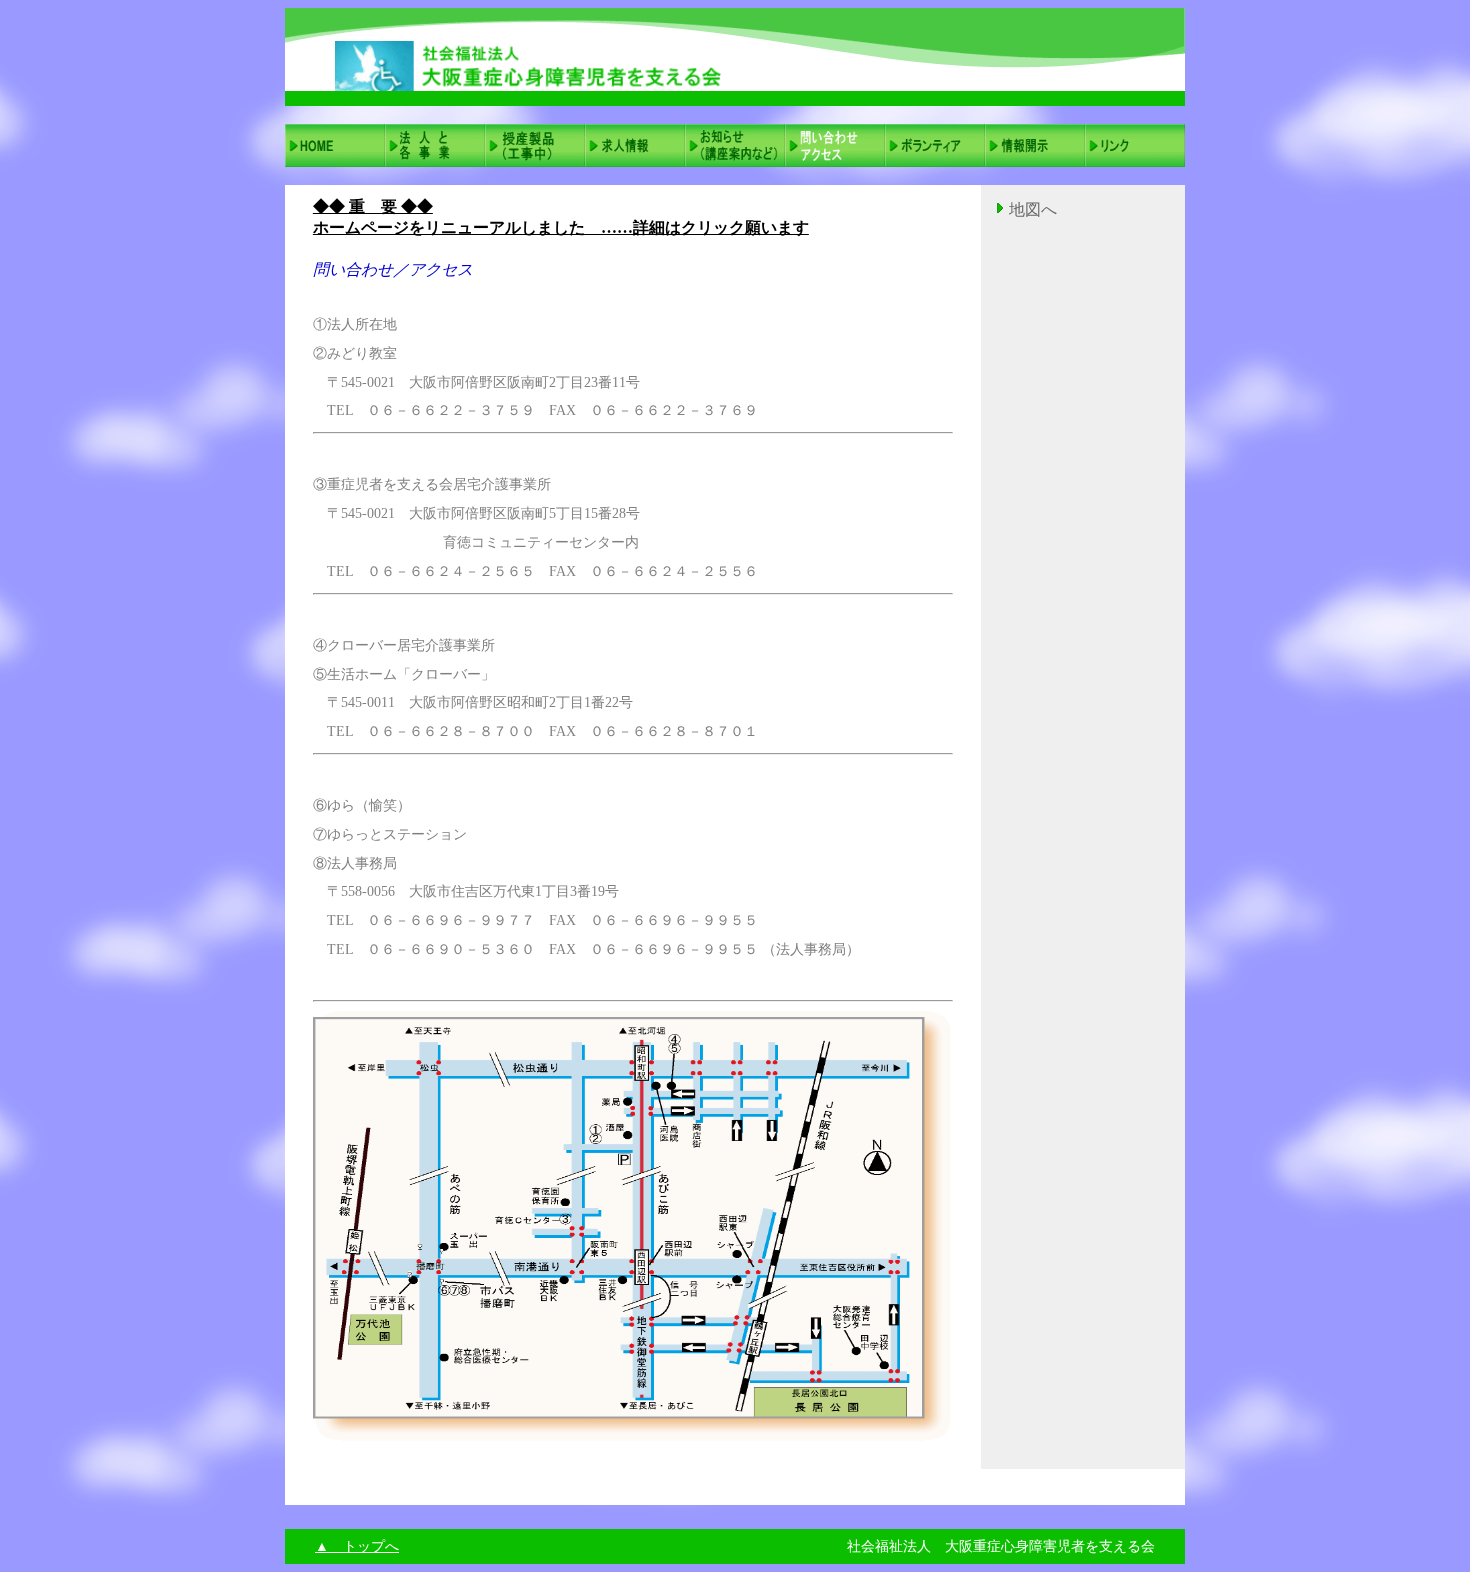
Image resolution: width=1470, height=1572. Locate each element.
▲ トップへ (357, 1546)
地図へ (1033, 209)
